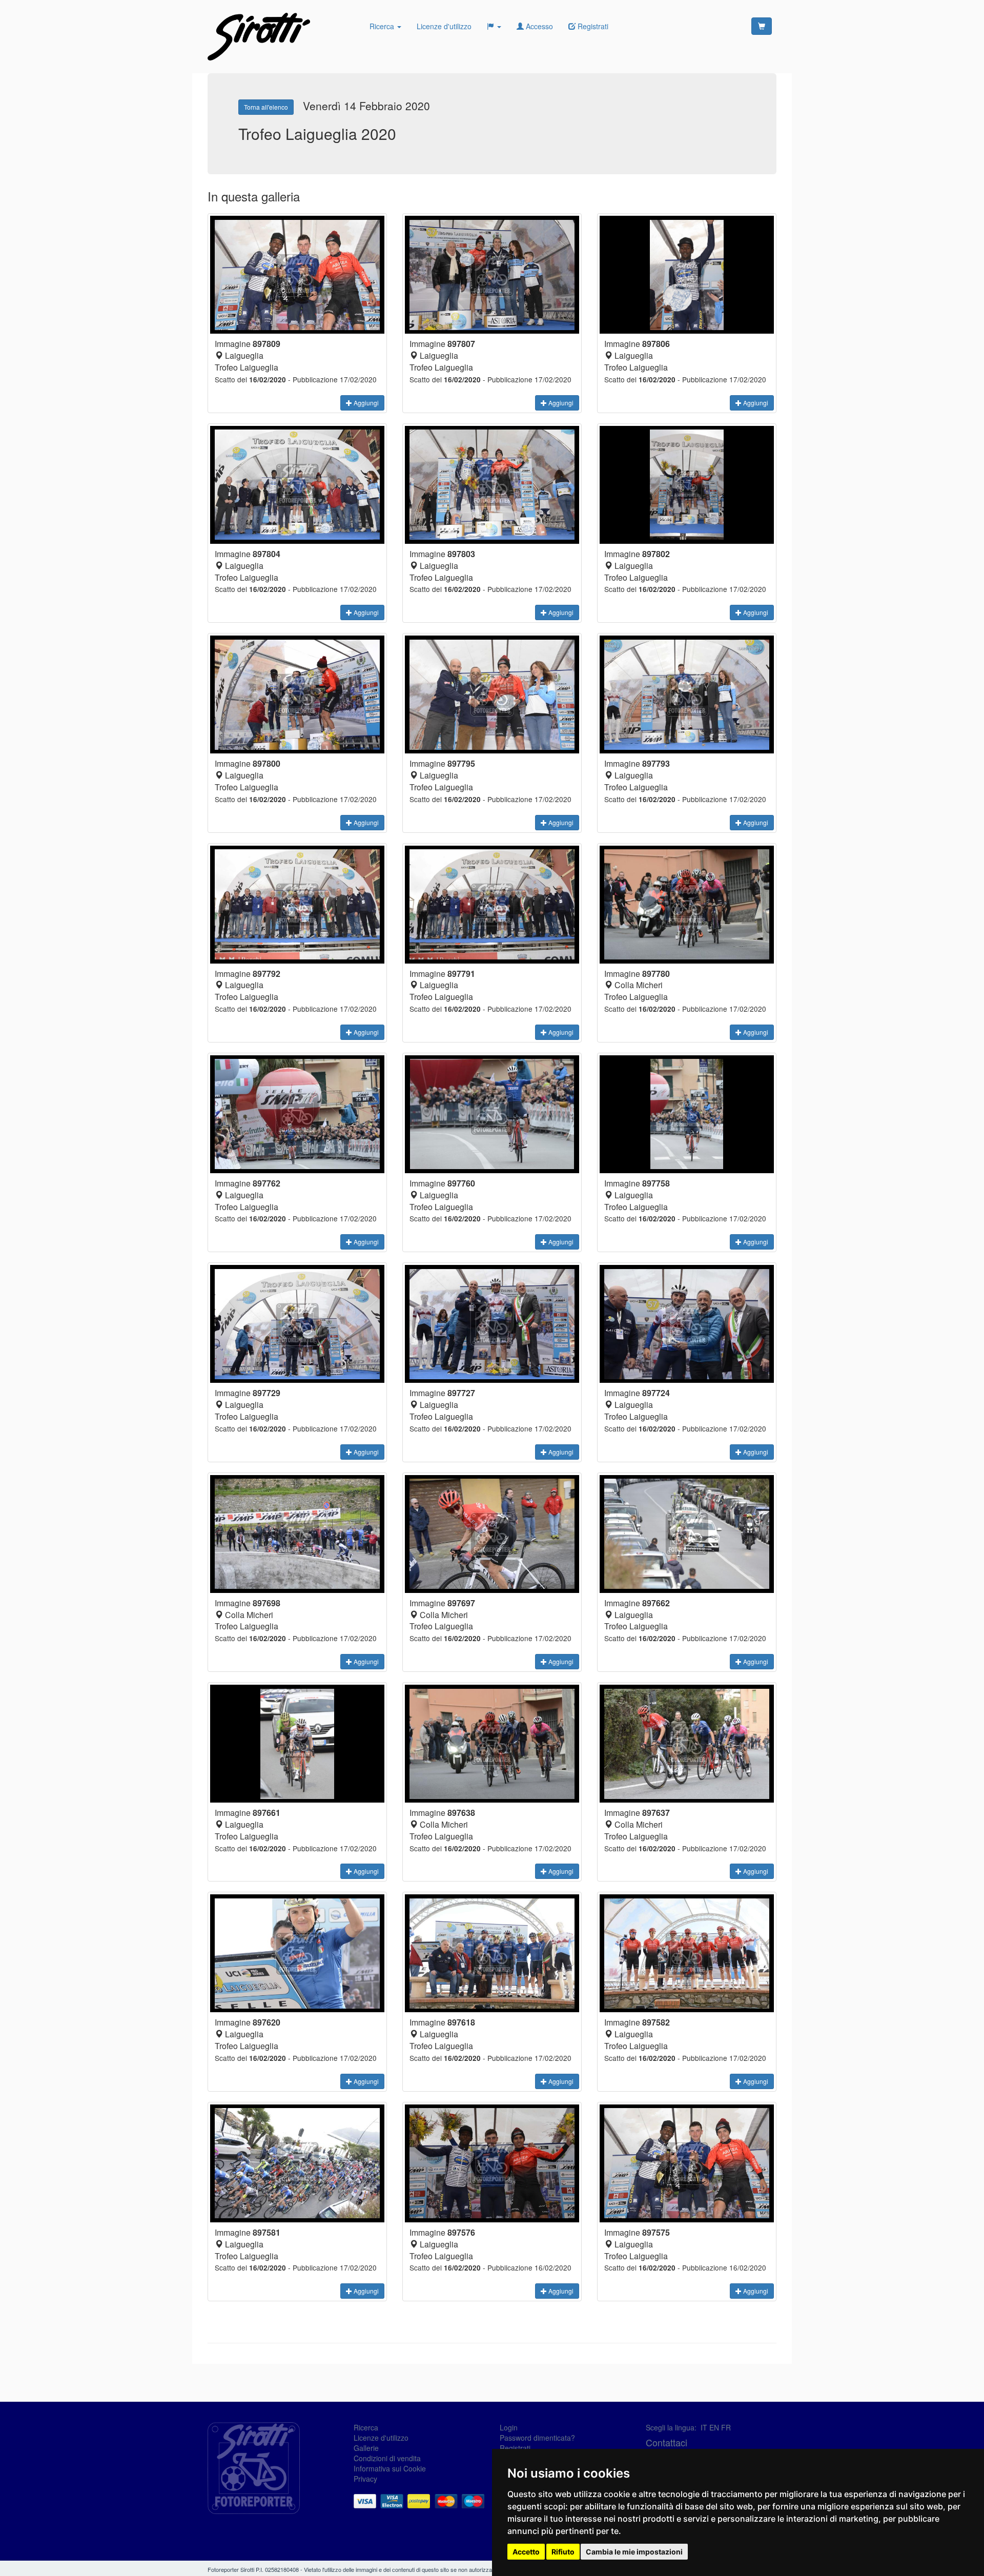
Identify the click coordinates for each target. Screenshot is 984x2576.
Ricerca (383, 26)
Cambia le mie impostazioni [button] (634, 2552)
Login (509, 2427)
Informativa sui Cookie (390, 2468)
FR (726, 2427)
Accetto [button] (526, 2552)
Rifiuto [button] (563, 2552)
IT (704, 2427)
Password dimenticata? (537, 2438)
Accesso (538, 26)
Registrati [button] (592, 26)
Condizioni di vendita (387, 2458)
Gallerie (366, 2448)
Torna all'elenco (266, 107)
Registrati (515, 2448)
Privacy (365, 2479)
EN (714, 2427)
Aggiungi (365, 403)
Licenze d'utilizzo (444, 26)
